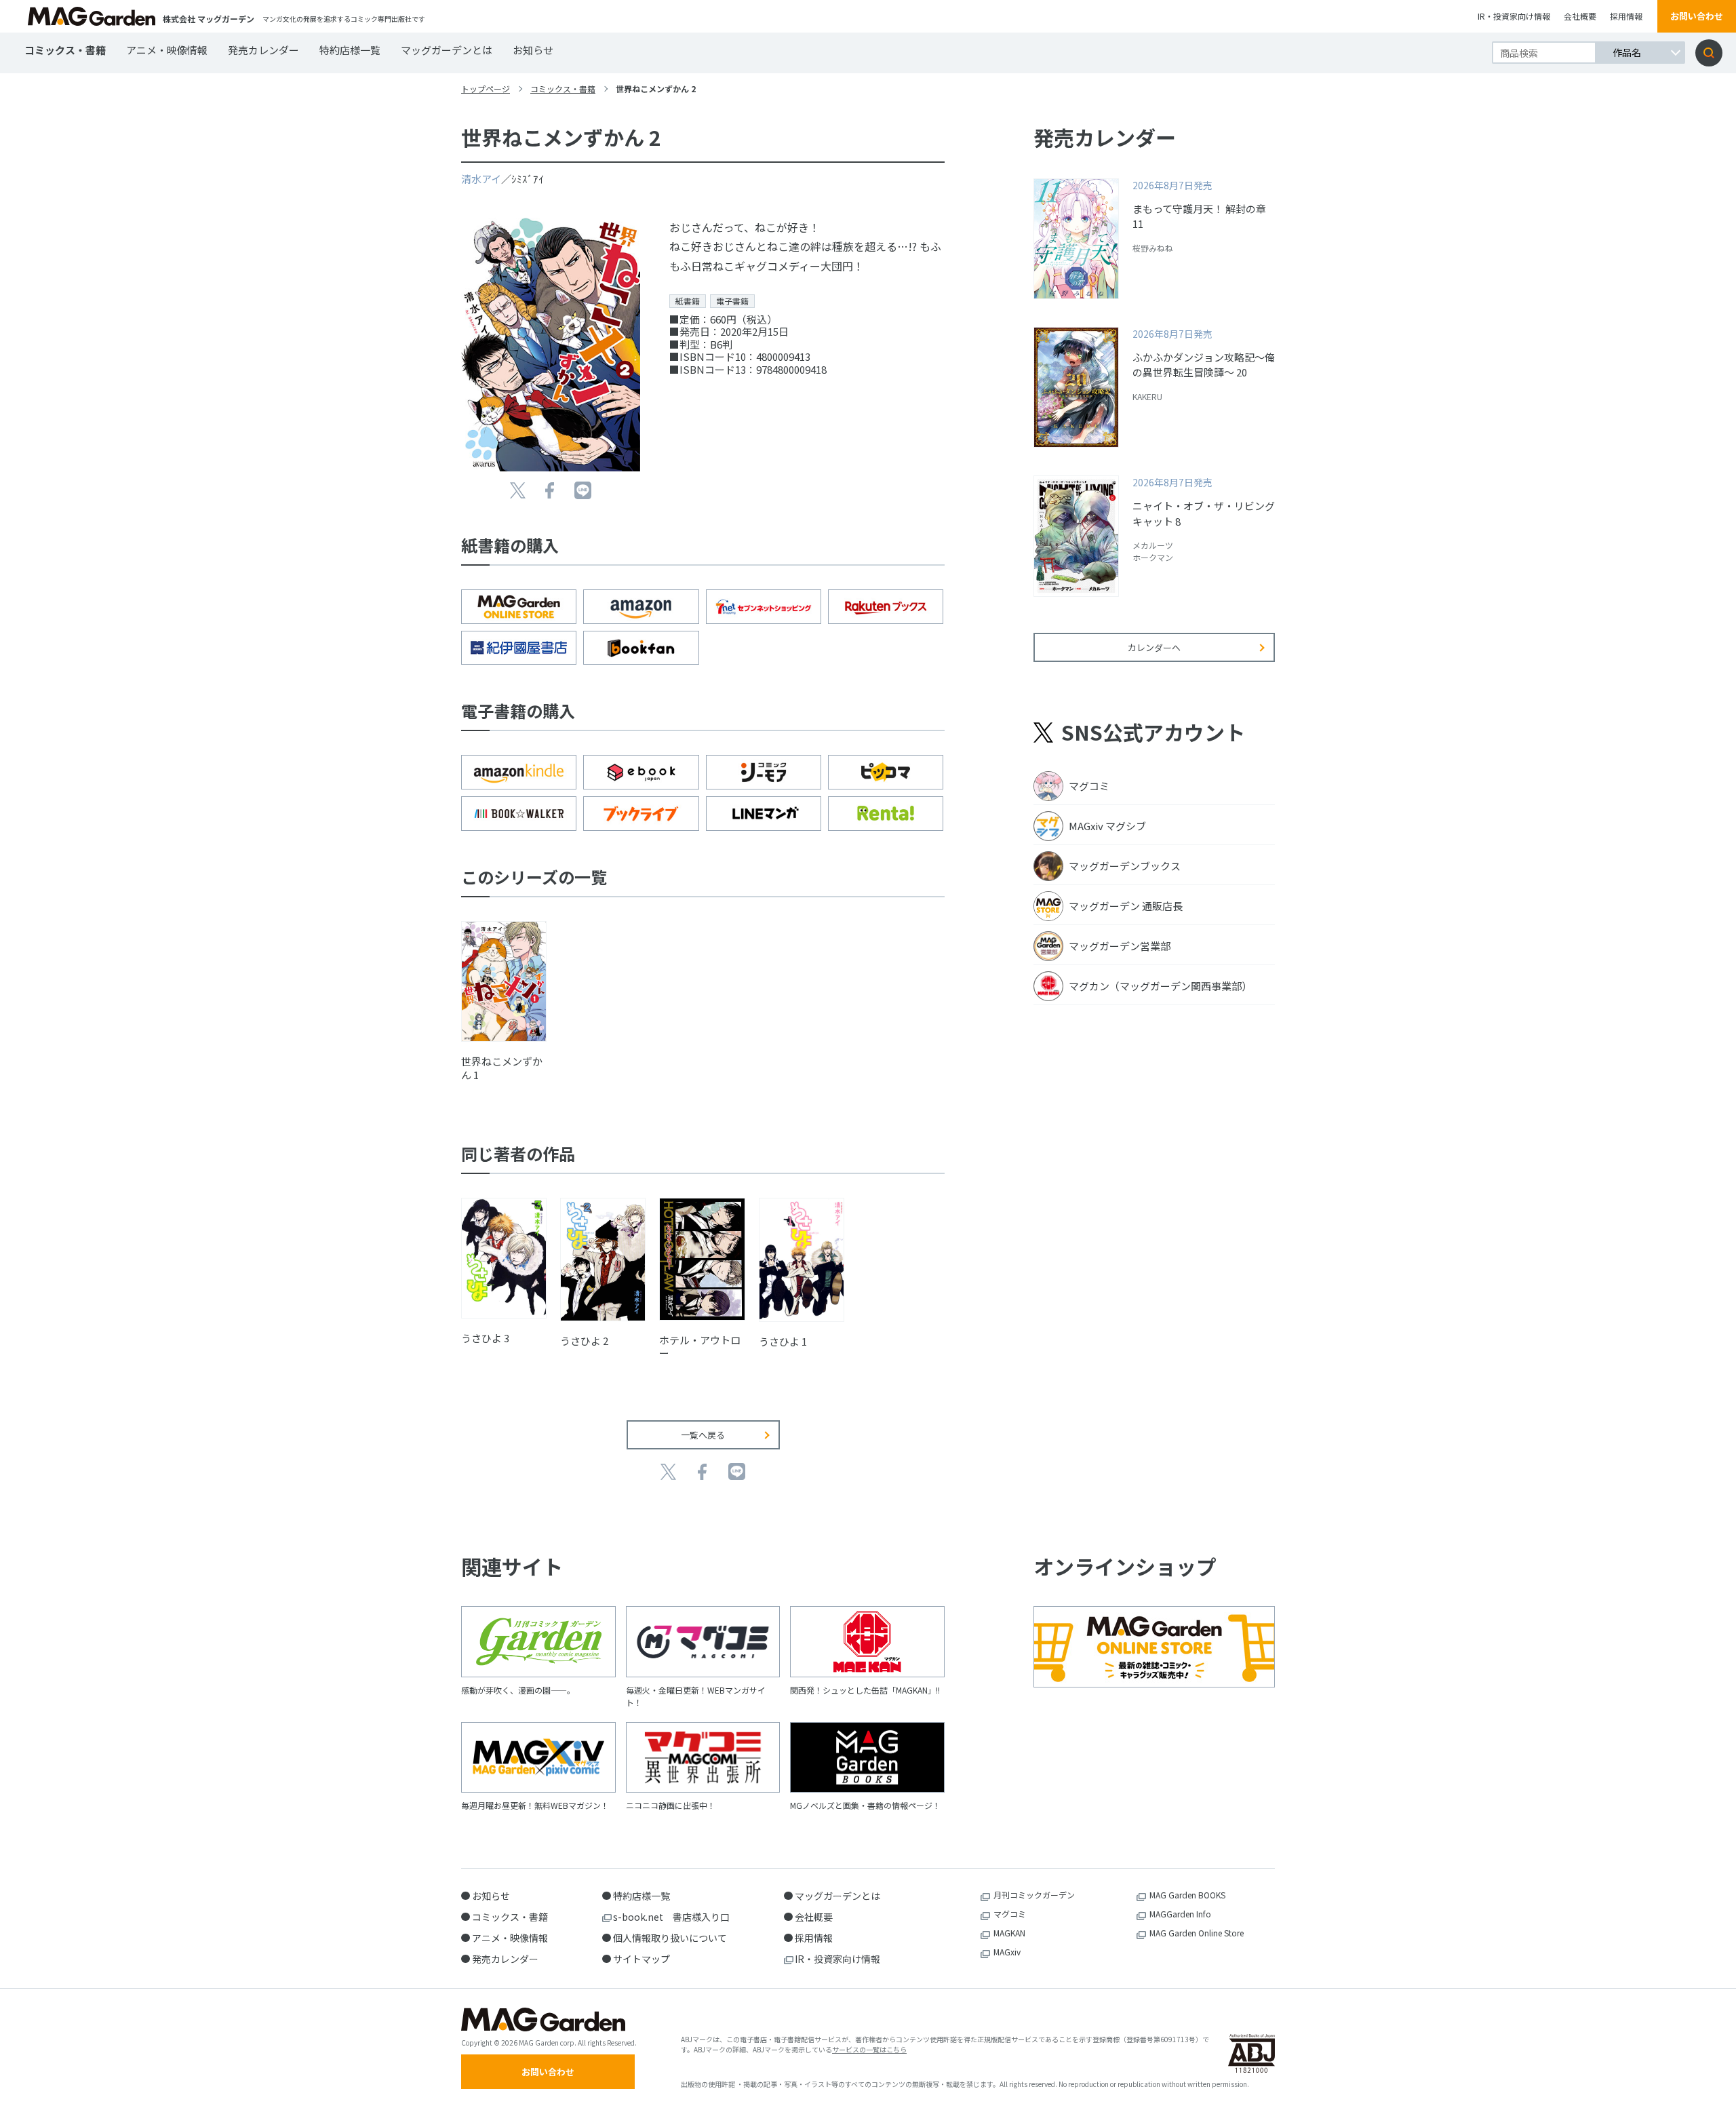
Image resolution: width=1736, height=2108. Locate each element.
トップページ (486, 89)
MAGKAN (1009, 1933)
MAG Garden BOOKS (1187, 1895)
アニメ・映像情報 (167, 50)
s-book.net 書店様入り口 (671, 1917)
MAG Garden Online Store (1197, 1933)
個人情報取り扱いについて (670, 1938)
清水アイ (481, 179)
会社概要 (1580, 16)
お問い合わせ (1697, 16)
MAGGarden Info (1180, 1914)
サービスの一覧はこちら (869, 2049)
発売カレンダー (263, 50)
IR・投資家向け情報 (1514, 16)
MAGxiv (1007, 1952)
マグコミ (1010, 1914)
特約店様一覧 (350, 50)
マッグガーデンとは (447, 50)
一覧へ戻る (703, 1435)
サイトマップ (642, 1959)
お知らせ (533, 50)
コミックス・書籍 (65, 50)
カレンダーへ (1154, 647)
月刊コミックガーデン (1034, 1895)
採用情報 (1626, 16)
